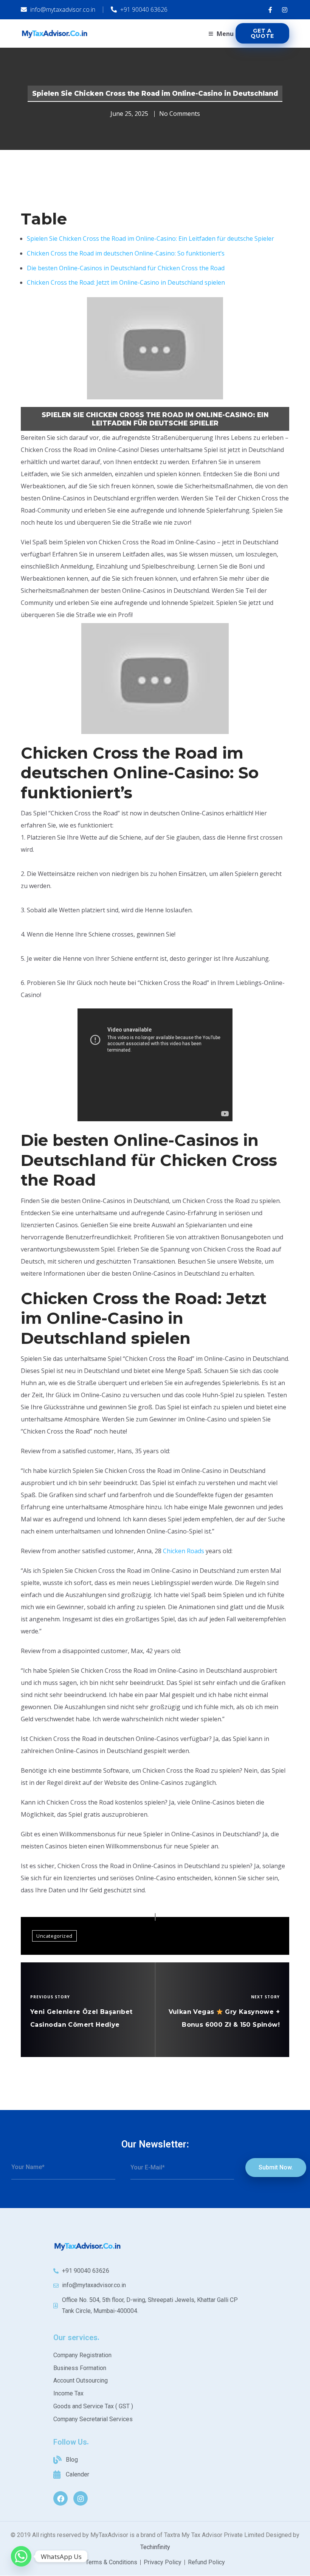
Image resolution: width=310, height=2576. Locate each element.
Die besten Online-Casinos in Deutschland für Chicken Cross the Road (126, 268)
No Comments (180, 114)
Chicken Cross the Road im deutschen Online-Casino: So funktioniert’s (126, 253)
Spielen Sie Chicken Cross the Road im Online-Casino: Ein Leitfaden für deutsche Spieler (150, 238)
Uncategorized (54, 1936)
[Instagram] (81, 2498)
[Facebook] (60, 2498)
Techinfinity (155, 2547)
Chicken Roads (184, 1551)
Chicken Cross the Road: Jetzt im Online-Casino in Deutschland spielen (126, 282)
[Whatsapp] (21, 2556)
